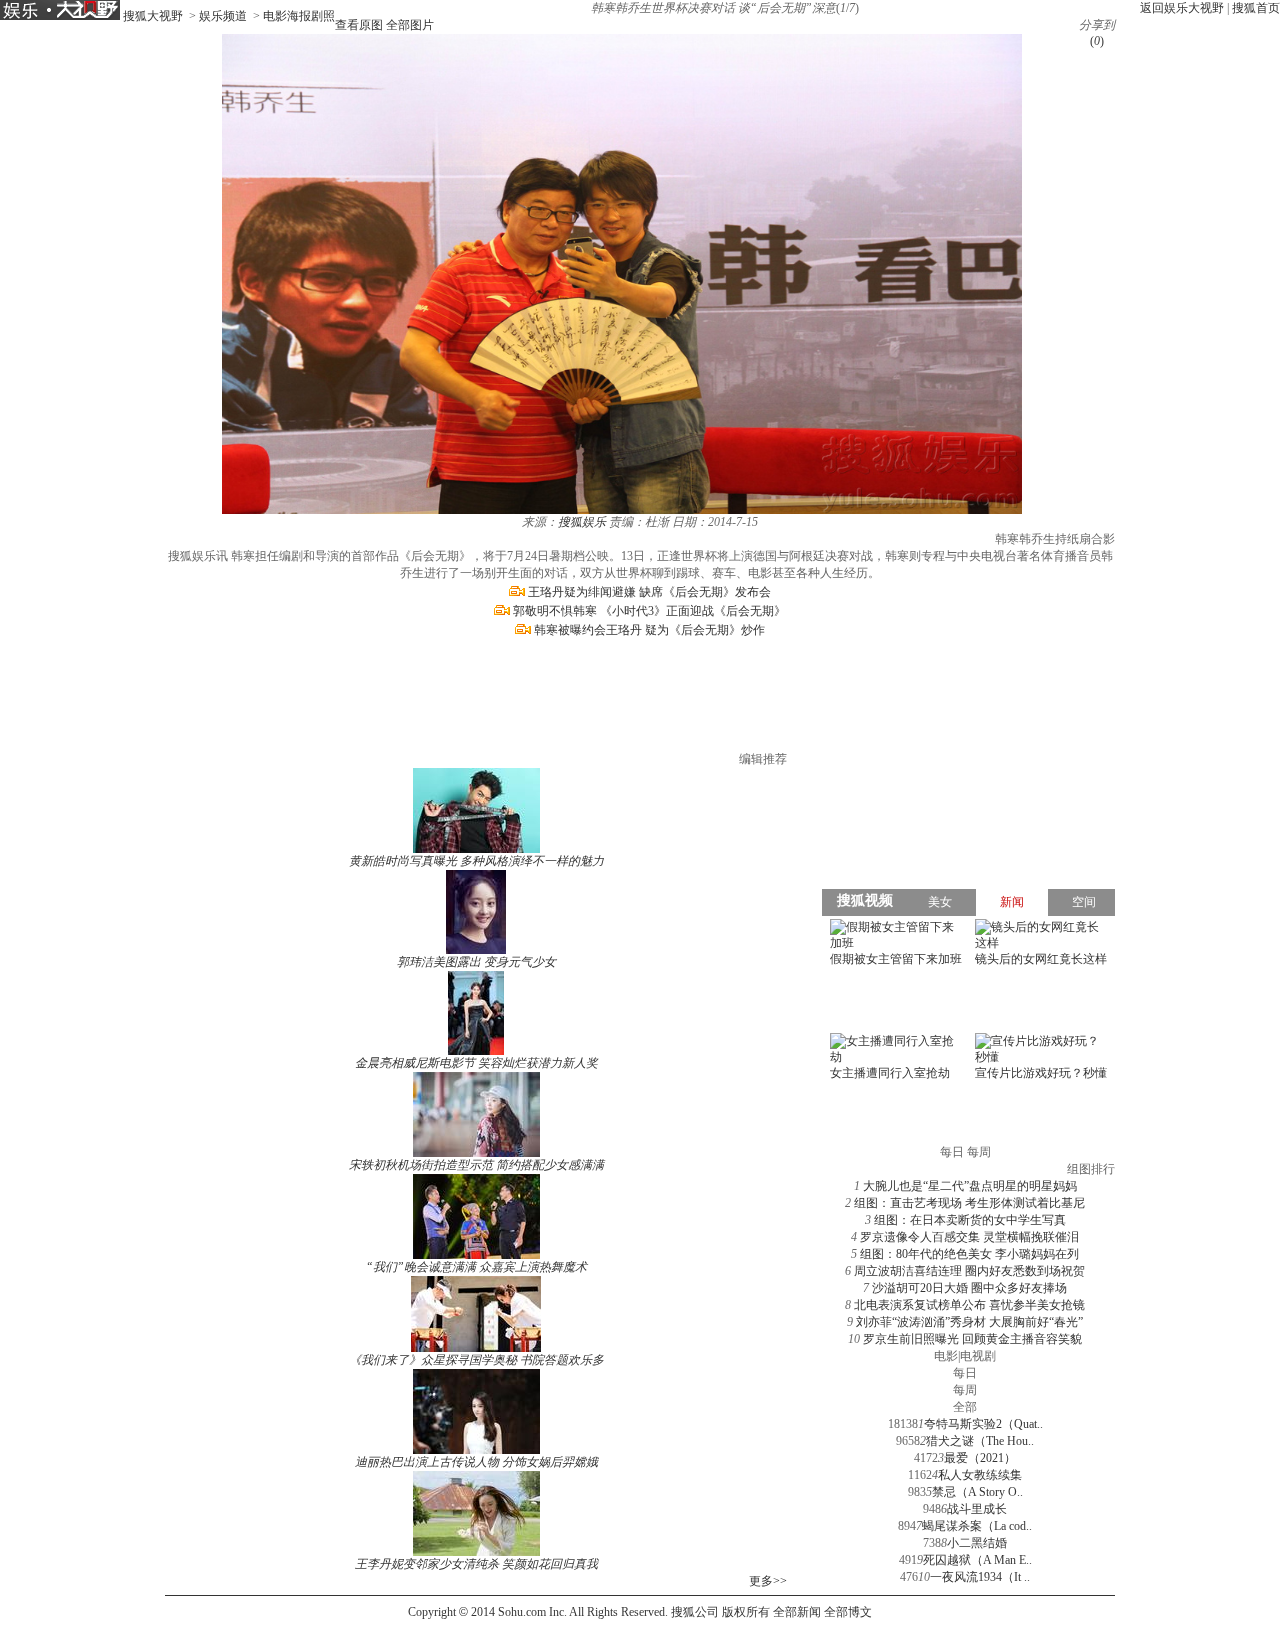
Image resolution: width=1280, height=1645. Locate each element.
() (1097, 41)
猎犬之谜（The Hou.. (980, 1441)
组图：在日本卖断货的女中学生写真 (970, 1220)
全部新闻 (797, 1612)
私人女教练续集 (980, 1475)
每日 (965, 1373)
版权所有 (746, 1612)
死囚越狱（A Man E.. (977, 1560)
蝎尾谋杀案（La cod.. (977, 1526)
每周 (965, 1390)
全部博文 (848, 1612)
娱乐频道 (223, 16)
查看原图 (359, 25)
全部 (965, 1407)
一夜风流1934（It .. (980, 1577)
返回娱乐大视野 (1182, 8)
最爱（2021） (980, 1458)
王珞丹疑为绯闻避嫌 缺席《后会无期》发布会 (649, 592)
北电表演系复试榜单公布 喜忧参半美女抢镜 (969, 1305)
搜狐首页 (1256, 8)
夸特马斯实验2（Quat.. (983, 1424)
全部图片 (410, 25)
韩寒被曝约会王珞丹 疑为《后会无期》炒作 (649, 630)
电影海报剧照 (299, 16)
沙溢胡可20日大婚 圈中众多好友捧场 (969, 1288)
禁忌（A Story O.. (977, 1492)
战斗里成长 (977, 1509)
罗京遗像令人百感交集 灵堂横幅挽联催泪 (969, 1237)
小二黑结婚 (977, 1543)
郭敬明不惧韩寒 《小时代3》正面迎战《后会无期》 (649, 611)
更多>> (768, 1581)
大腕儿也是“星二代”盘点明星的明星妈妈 (970, 1186)
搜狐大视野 (153, 16)
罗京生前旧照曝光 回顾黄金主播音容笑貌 (972, 1339)
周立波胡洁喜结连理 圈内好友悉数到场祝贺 (969, 1271)
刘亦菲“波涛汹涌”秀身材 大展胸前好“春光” (969, 1322)
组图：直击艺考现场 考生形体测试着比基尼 (969, 1203)
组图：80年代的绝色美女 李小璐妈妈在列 (969, 1254)
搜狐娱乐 (582, 522)
